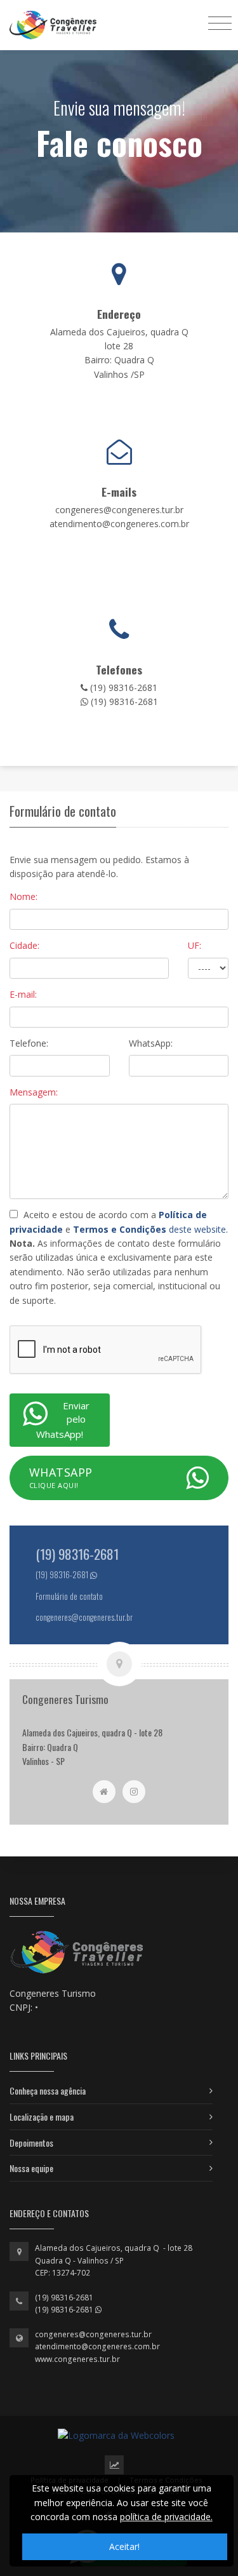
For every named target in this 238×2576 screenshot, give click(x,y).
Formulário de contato (69, 1596)
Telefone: (29, 1043)
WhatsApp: (151, 1043)
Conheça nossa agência (48, 2090)
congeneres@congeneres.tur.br (93, 2334)
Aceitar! (124, 2546)
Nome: (23, 896)
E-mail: (23, 994)
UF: (195, 945)
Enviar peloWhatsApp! (63, 1420)
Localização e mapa (42, 2116)
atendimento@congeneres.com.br (97, 2346)
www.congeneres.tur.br (77, 2359)
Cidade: (24, 945)
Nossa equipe (31, 2168)
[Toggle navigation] (220, 23)
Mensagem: (34, 1092)
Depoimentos (31, 2143)
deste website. (150, 1229)
